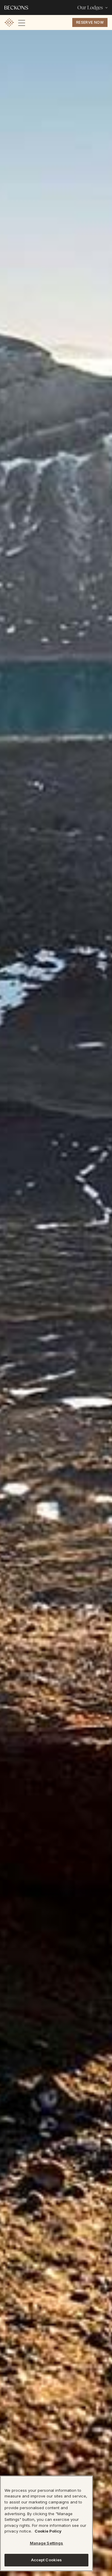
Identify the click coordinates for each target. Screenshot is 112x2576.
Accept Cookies (47, 2560)
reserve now (90, 22)
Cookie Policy (48, 2531)
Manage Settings (47, 2543)
